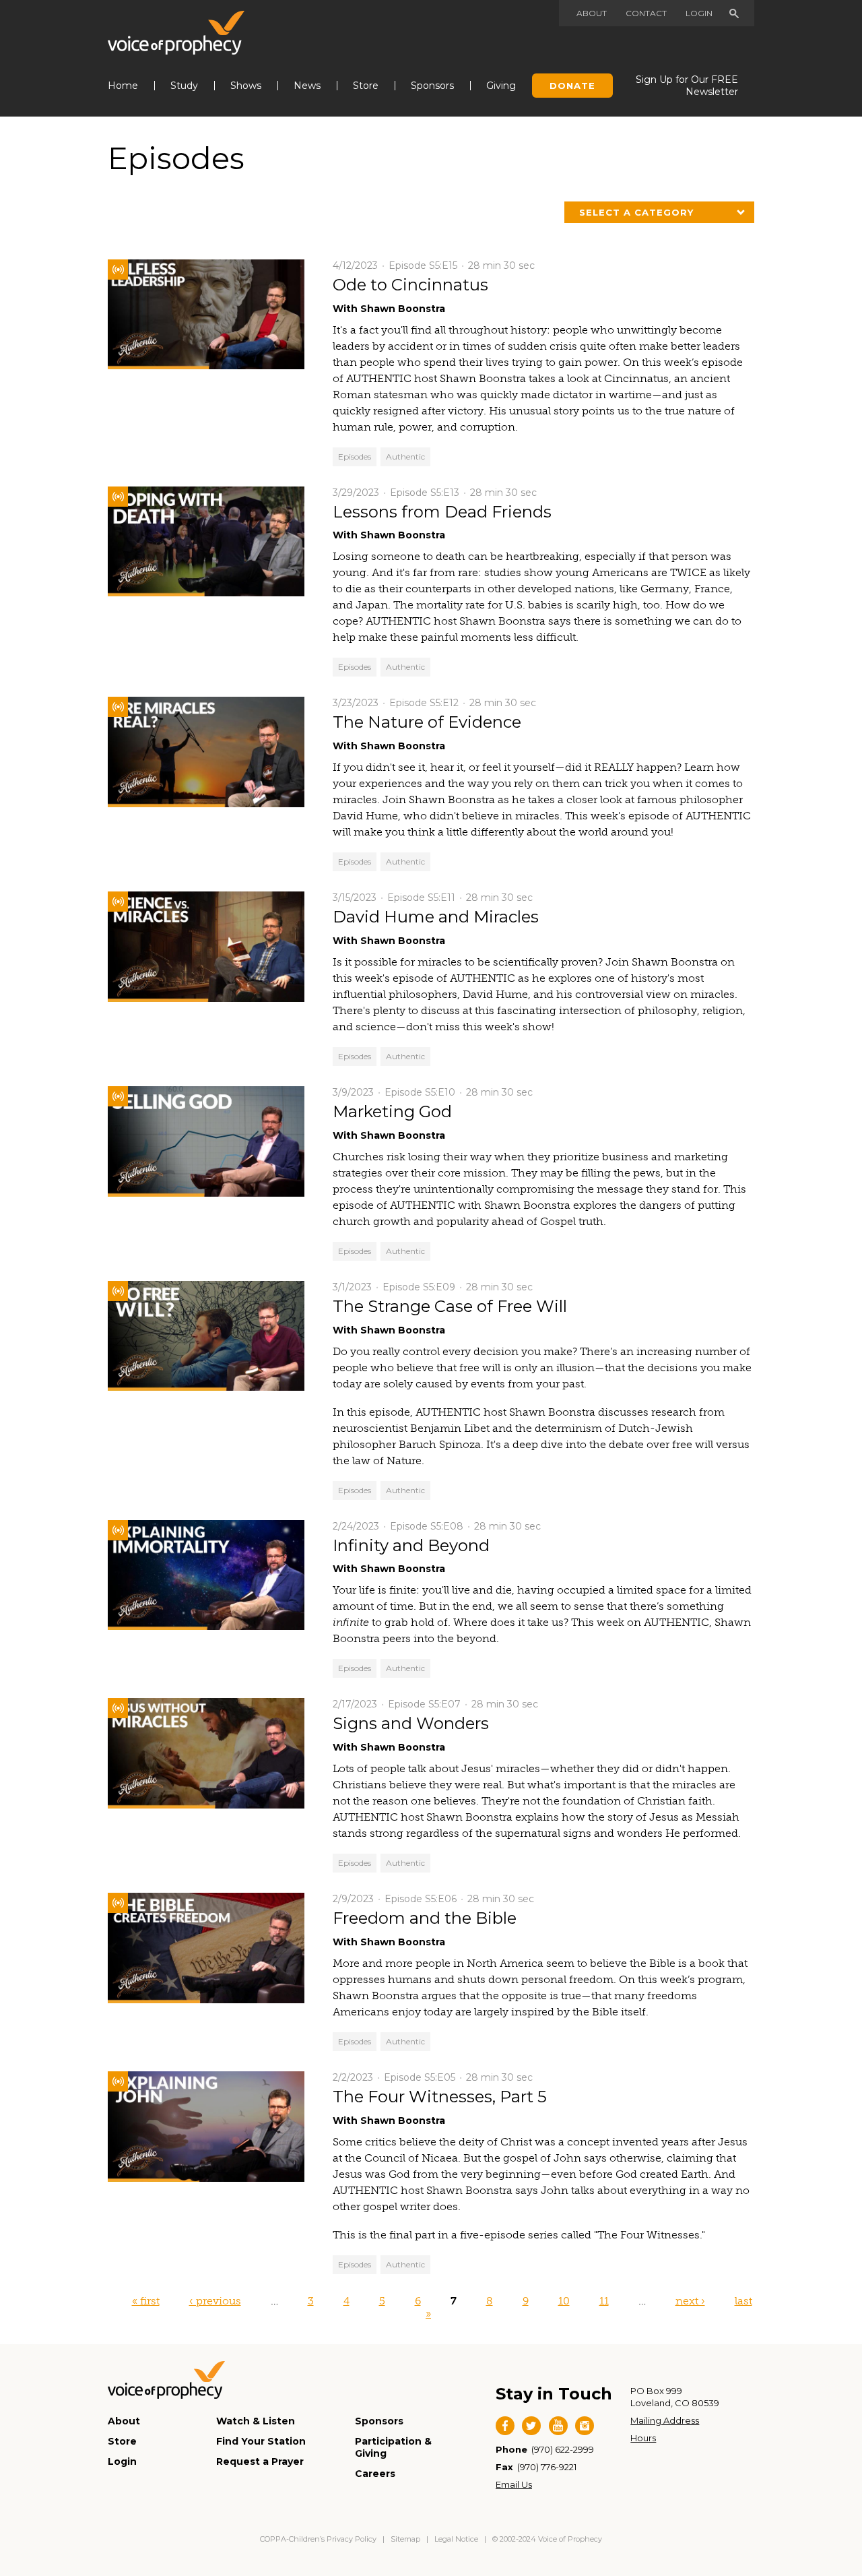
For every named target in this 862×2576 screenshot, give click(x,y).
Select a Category (636, 212)
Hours (643, 2438)
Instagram (585, 2426)
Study (184, 86)
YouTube (558, 2426)
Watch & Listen (256, 2421)
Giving (501, 86)
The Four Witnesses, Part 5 (440, 2097)
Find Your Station (261, 2441)
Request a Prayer (260, 2461)
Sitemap (405, 2539)
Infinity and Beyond (411, 1545)
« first (146, 2301)
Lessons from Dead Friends (442, 512)
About (592, 13)
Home (123, 86)
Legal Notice (456, 2539)
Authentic (405, 457)
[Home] (176, 33)
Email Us (514, 2484)
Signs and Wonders (411, 1723)
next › (690, 2301)
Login (699, 13)
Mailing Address (665, 2420)
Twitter (531, 2426)
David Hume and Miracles (436, 917)
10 (564, 2301)
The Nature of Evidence (427, 722)
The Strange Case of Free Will (450, 1306)
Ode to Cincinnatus (410, 285)
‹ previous (215, 2301)
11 (604, 2301)
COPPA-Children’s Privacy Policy (319, 2539)
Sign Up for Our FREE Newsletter (687, 86)
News (307, 86)
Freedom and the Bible (425, 1918)
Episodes (355, 457)
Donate (572, 86)
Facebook (505, 2426)
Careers (375, 2474)
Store (366, 86)
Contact (646, 13)
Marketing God (392, 1111)
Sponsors (432, 86)
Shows (246, 86)
